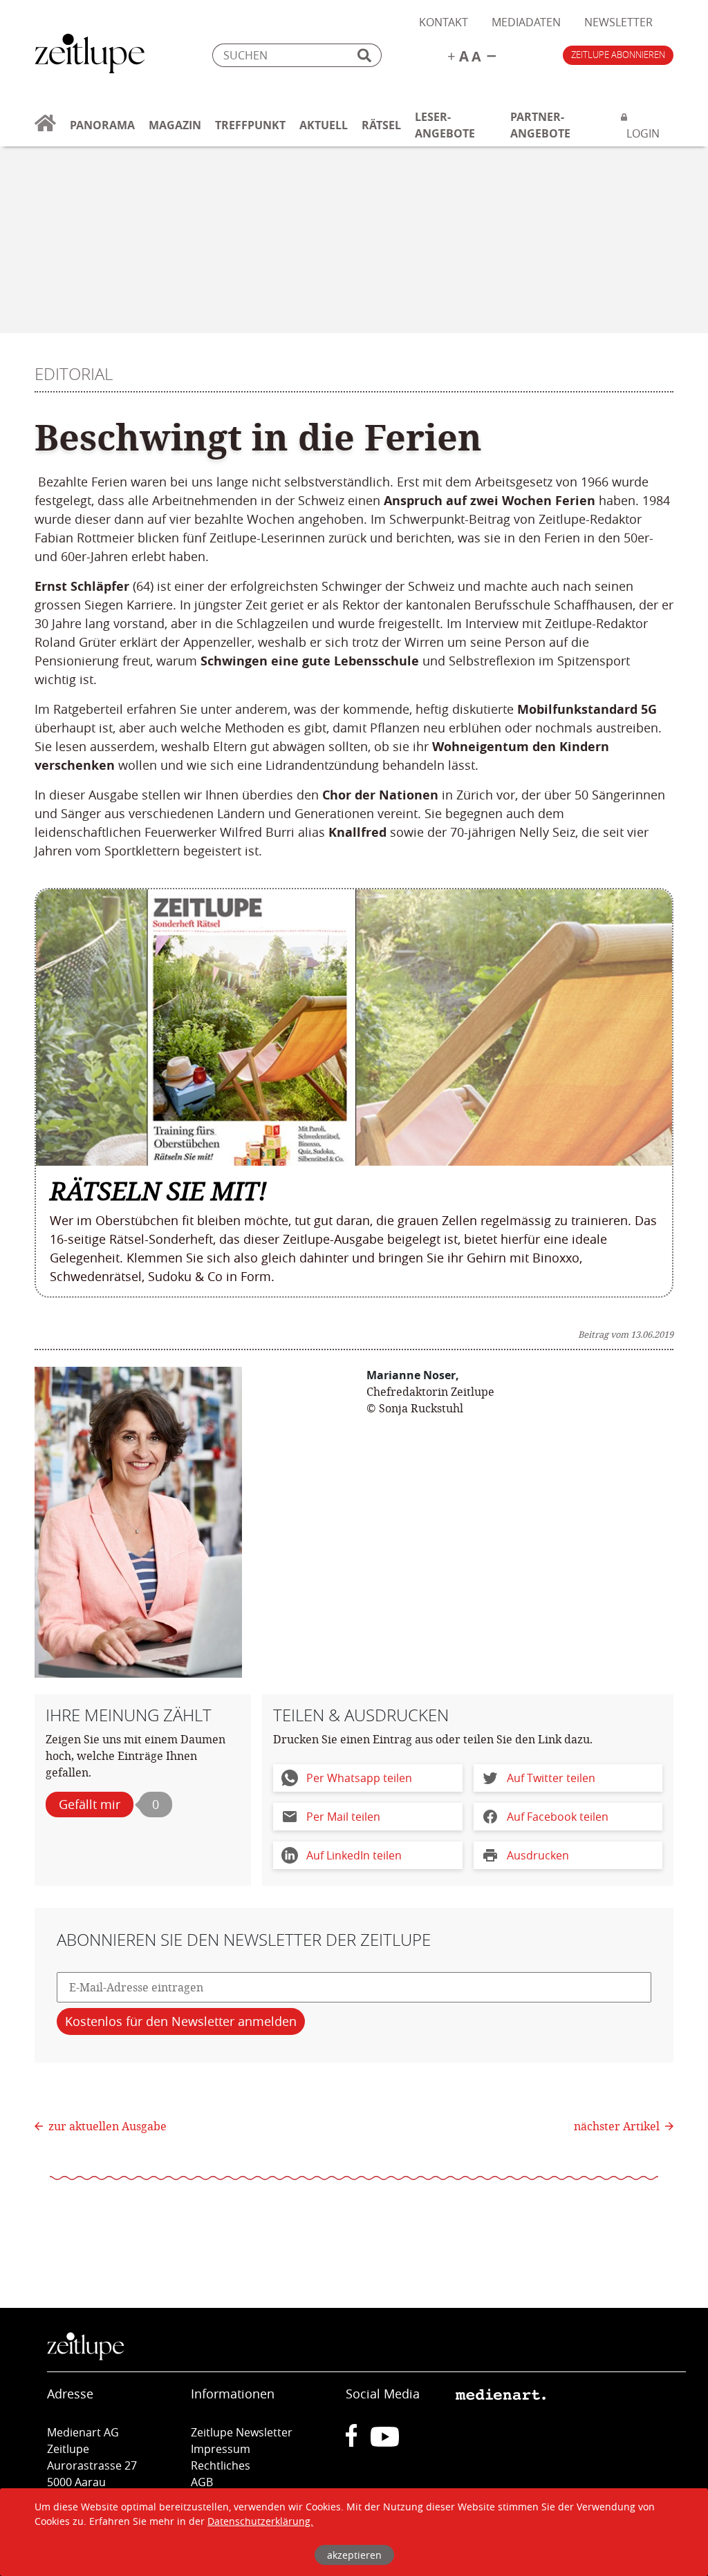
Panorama (102, 125)
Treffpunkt (250, 125)
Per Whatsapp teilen (359, 1778)
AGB (202, 2482)
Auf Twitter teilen (551, 1778)
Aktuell (324, 125)
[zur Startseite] (45, 131)
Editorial (74, 374)
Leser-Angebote (445, 125)
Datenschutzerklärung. (260, 2521)
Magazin (175, 125)
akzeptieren (354, 2555)
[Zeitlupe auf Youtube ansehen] (385, 2443)
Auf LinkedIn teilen (354, 1855)
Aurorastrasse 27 (92, 2465)
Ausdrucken (538, 1855)
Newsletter (618, 22)
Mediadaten (526, 22)
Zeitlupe (90, 55)
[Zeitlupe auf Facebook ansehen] (358, 2443)
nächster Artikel (618, 2126)
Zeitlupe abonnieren (618, 55)
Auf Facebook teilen (558, 1817)
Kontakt (444, 22)
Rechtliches (221, 2465)
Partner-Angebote (540, 125)
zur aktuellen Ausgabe (108, 2126)
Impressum (221, 2449)
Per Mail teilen (343, 1817)
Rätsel (381, 125)
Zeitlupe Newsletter (242, 2432)
